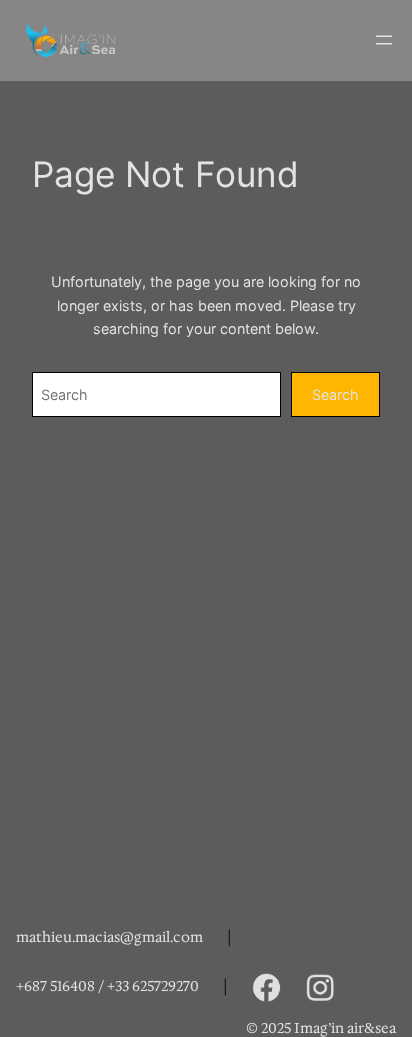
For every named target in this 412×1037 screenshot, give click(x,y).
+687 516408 (55, 986)
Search (335, 394)
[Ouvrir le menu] (384, 40)
